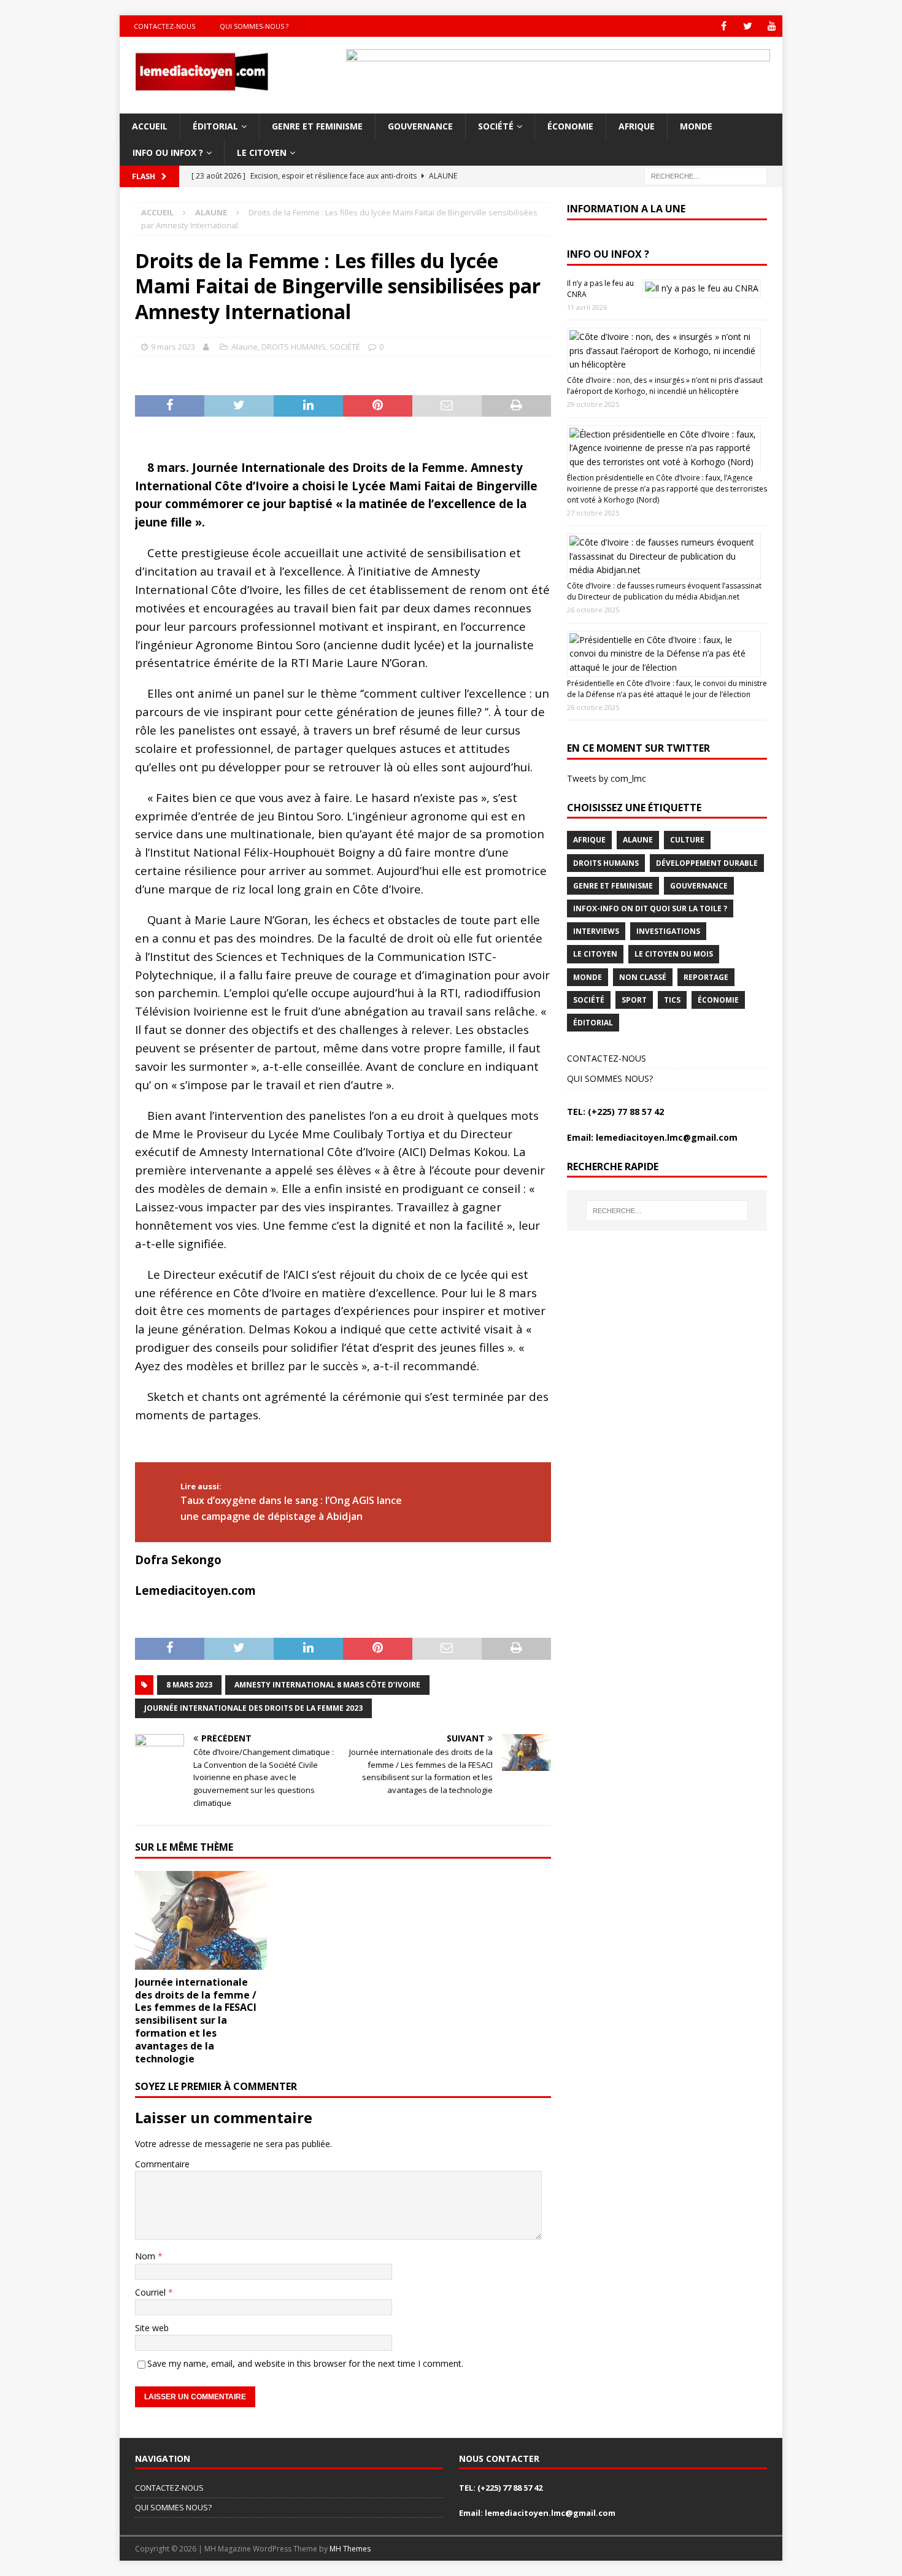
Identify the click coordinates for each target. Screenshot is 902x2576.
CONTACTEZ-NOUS (607, 1058)
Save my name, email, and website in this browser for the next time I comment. (305, 2363)
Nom (146, 2256)
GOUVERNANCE (420, 126)
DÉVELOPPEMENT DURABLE (707, 863)
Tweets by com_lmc (607, 778)
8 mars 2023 (189, 1685)
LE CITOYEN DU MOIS (674, 954)
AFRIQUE (637, 126)
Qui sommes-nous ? (254, 26)
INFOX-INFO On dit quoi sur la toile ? (650, 908)
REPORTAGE (706, 977)
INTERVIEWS (596, 931)
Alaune (245, 347)
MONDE (696, 126)
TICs (672, 1000)
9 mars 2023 (173, 347)
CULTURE (687, 840)
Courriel (152, 2292)
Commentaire (162, 2164)
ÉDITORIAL (215, 126)
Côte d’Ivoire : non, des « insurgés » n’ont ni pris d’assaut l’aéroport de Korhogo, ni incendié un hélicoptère (665, 386)
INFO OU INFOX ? (168, 152)
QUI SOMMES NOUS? (610, 1078)
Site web (152, 2328)
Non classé (643, 977)
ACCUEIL (150, 126)
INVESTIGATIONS (668, 931)
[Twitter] (748, 26)
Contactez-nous (164, 26)
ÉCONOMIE (570, 126)
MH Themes (350, 2549)
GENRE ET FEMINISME (317, 126)
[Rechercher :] (706, 175)
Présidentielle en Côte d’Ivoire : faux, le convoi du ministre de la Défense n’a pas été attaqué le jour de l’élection (667, 689)
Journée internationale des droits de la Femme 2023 (253, 1708)
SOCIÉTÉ (496, 126)
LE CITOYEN (262, 152)
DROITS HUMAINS (294, 347)
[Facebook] (724, 26)
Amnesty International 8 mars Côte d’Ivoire (327, 1685)
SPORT (634, 1000)
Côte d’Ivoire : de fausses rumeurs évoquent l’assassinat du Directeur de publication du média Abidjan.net (664, 591)
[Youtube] (772, 26)
